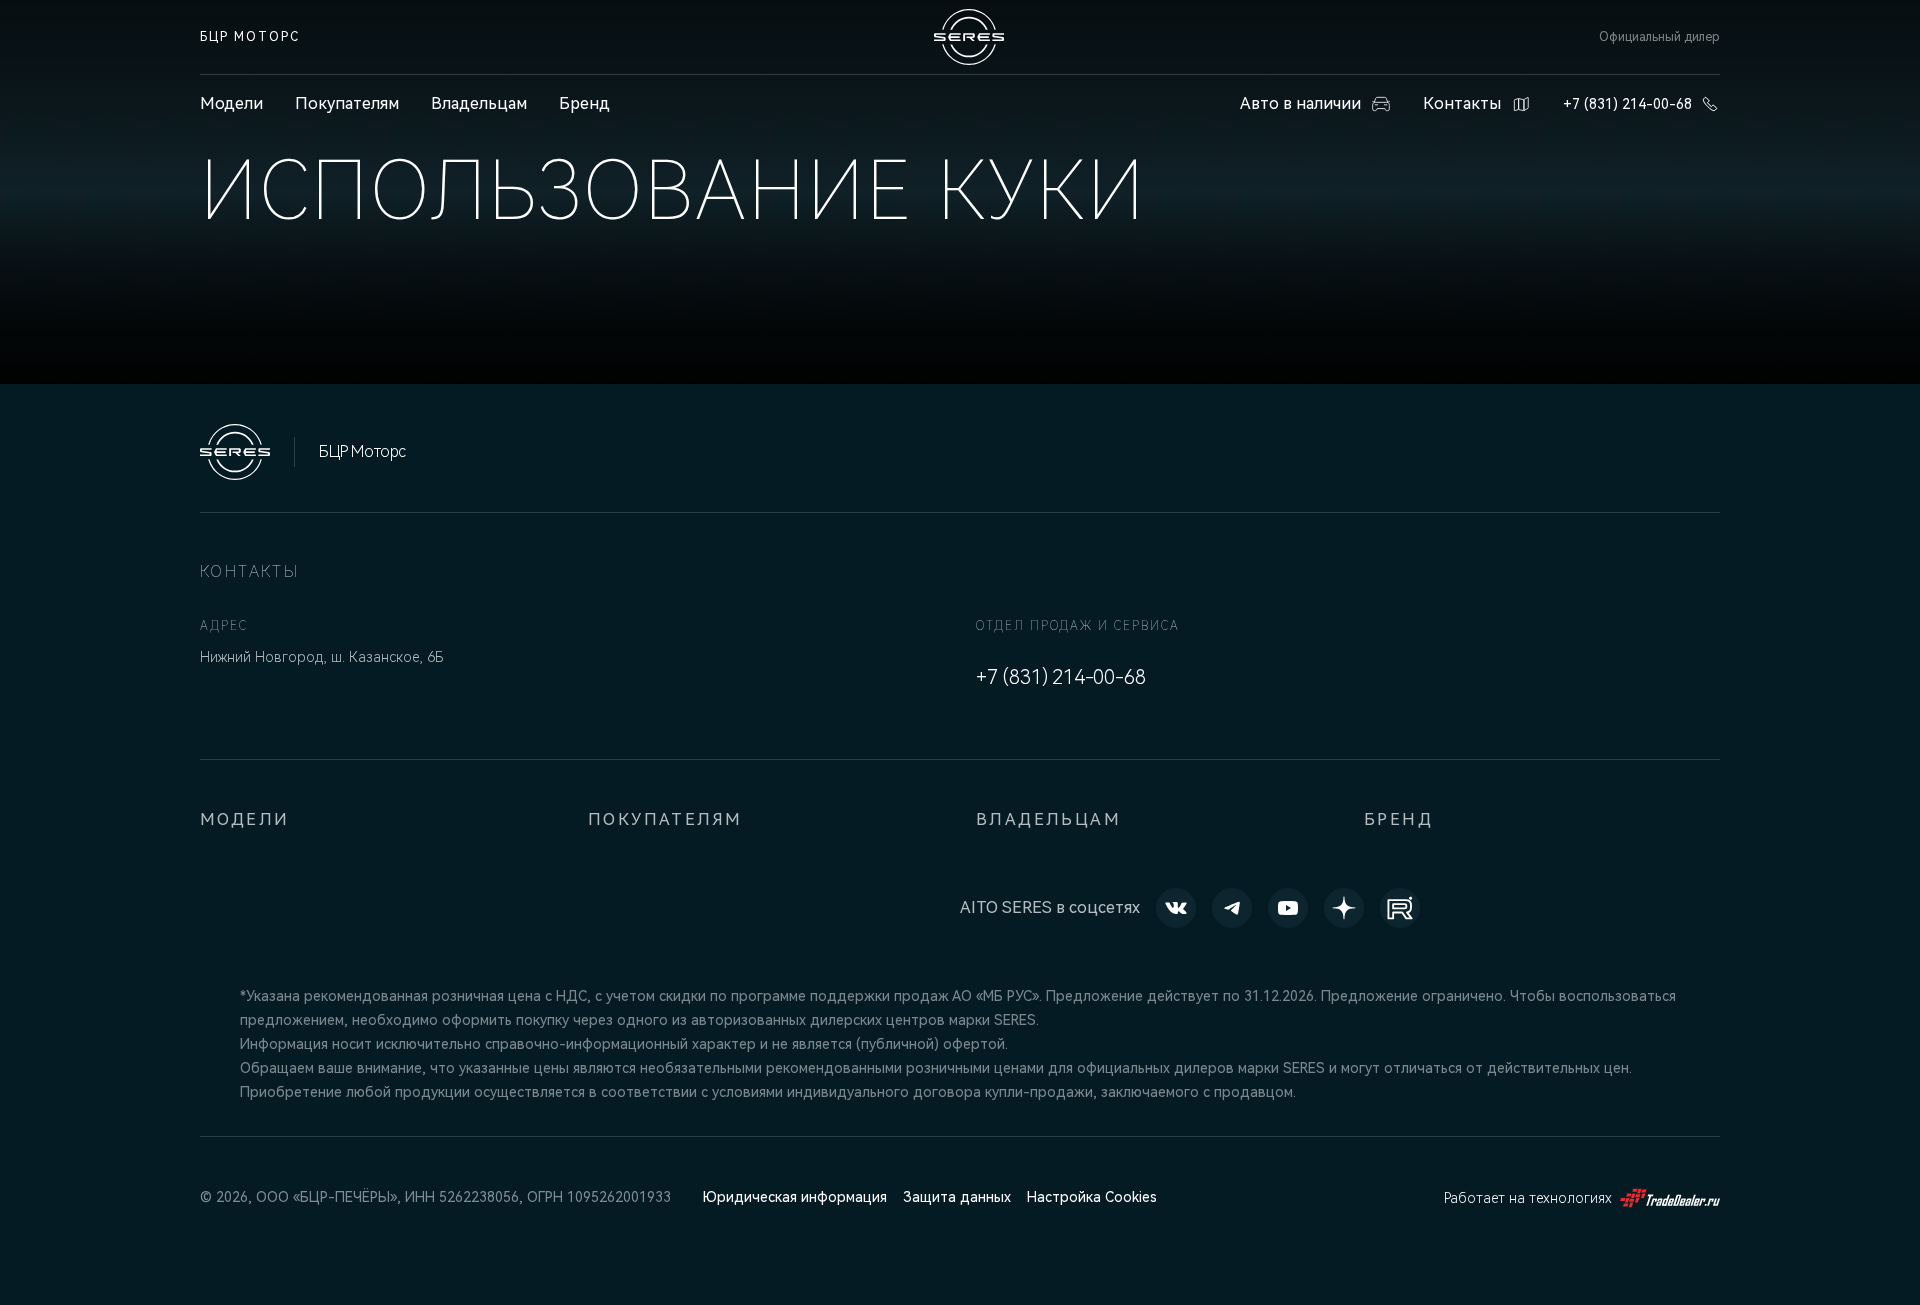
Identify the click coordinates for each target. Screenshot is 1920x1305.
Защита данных (957, 1197)
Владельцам (479, 103)
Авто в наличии (1300, 103)
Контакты (1462, 103)
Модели (244, 819)
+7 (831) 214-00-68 (1627, 104)
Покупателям (347, 103)
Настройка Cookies (1092, 1197)
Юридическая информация (795, 1197)
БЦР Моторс (250, 37)
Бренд (584, 103)
